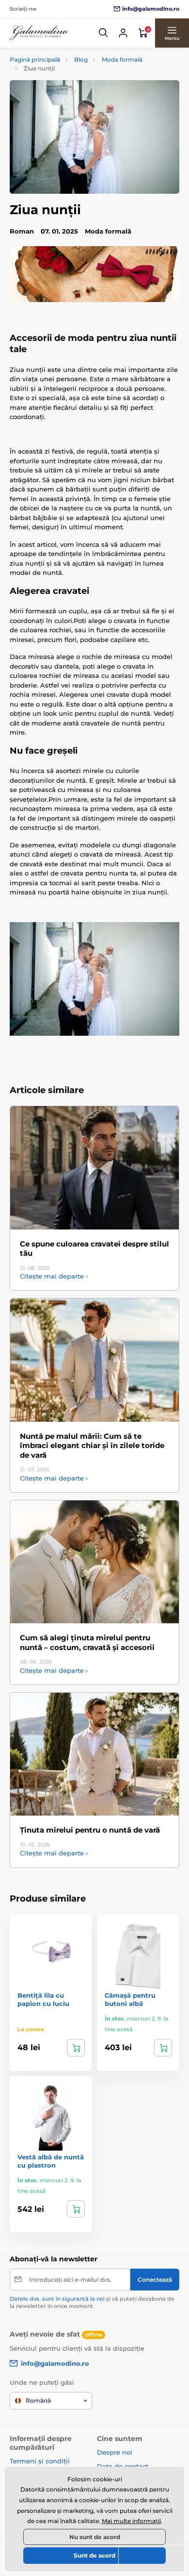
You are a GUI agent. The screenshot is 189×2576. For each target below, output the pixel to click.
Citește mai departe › (54, 1276)
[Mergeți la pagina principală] (39, 33)
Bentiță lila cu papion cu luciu (43, 1999)
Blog (81, 59)
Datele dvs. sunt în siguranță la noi (57, 2299)
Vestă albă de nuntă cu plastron (51, 2161)
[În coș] (76, 2048)
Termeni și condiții (40, 2461)
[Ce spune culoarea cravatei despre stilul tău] (94, 1168)
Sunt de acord (94, 2555)
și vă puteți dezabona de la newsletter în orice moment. (92, 2302)
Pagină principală (35, 59)
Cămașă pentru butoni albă (130, 1999)
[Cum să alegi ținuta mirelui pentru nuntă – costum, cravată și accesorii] (94, 1562)
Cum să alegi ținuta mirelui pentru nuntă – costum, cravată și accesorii (87, 1642)
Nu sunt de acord (95, 2537)
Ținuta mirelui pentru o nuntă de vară (90, 1830)
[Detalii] (163, 2048)
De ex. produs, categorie (71, 100)
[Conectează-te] (123, 33)
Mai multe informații (131, 2521)
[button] (104, 33)
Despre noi (115, 2452)
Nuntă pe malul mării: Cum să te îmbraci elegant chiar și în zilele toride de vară (92, 1446)
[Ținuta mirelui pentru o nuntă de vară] (94, 1754)
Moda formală (122, 59)
